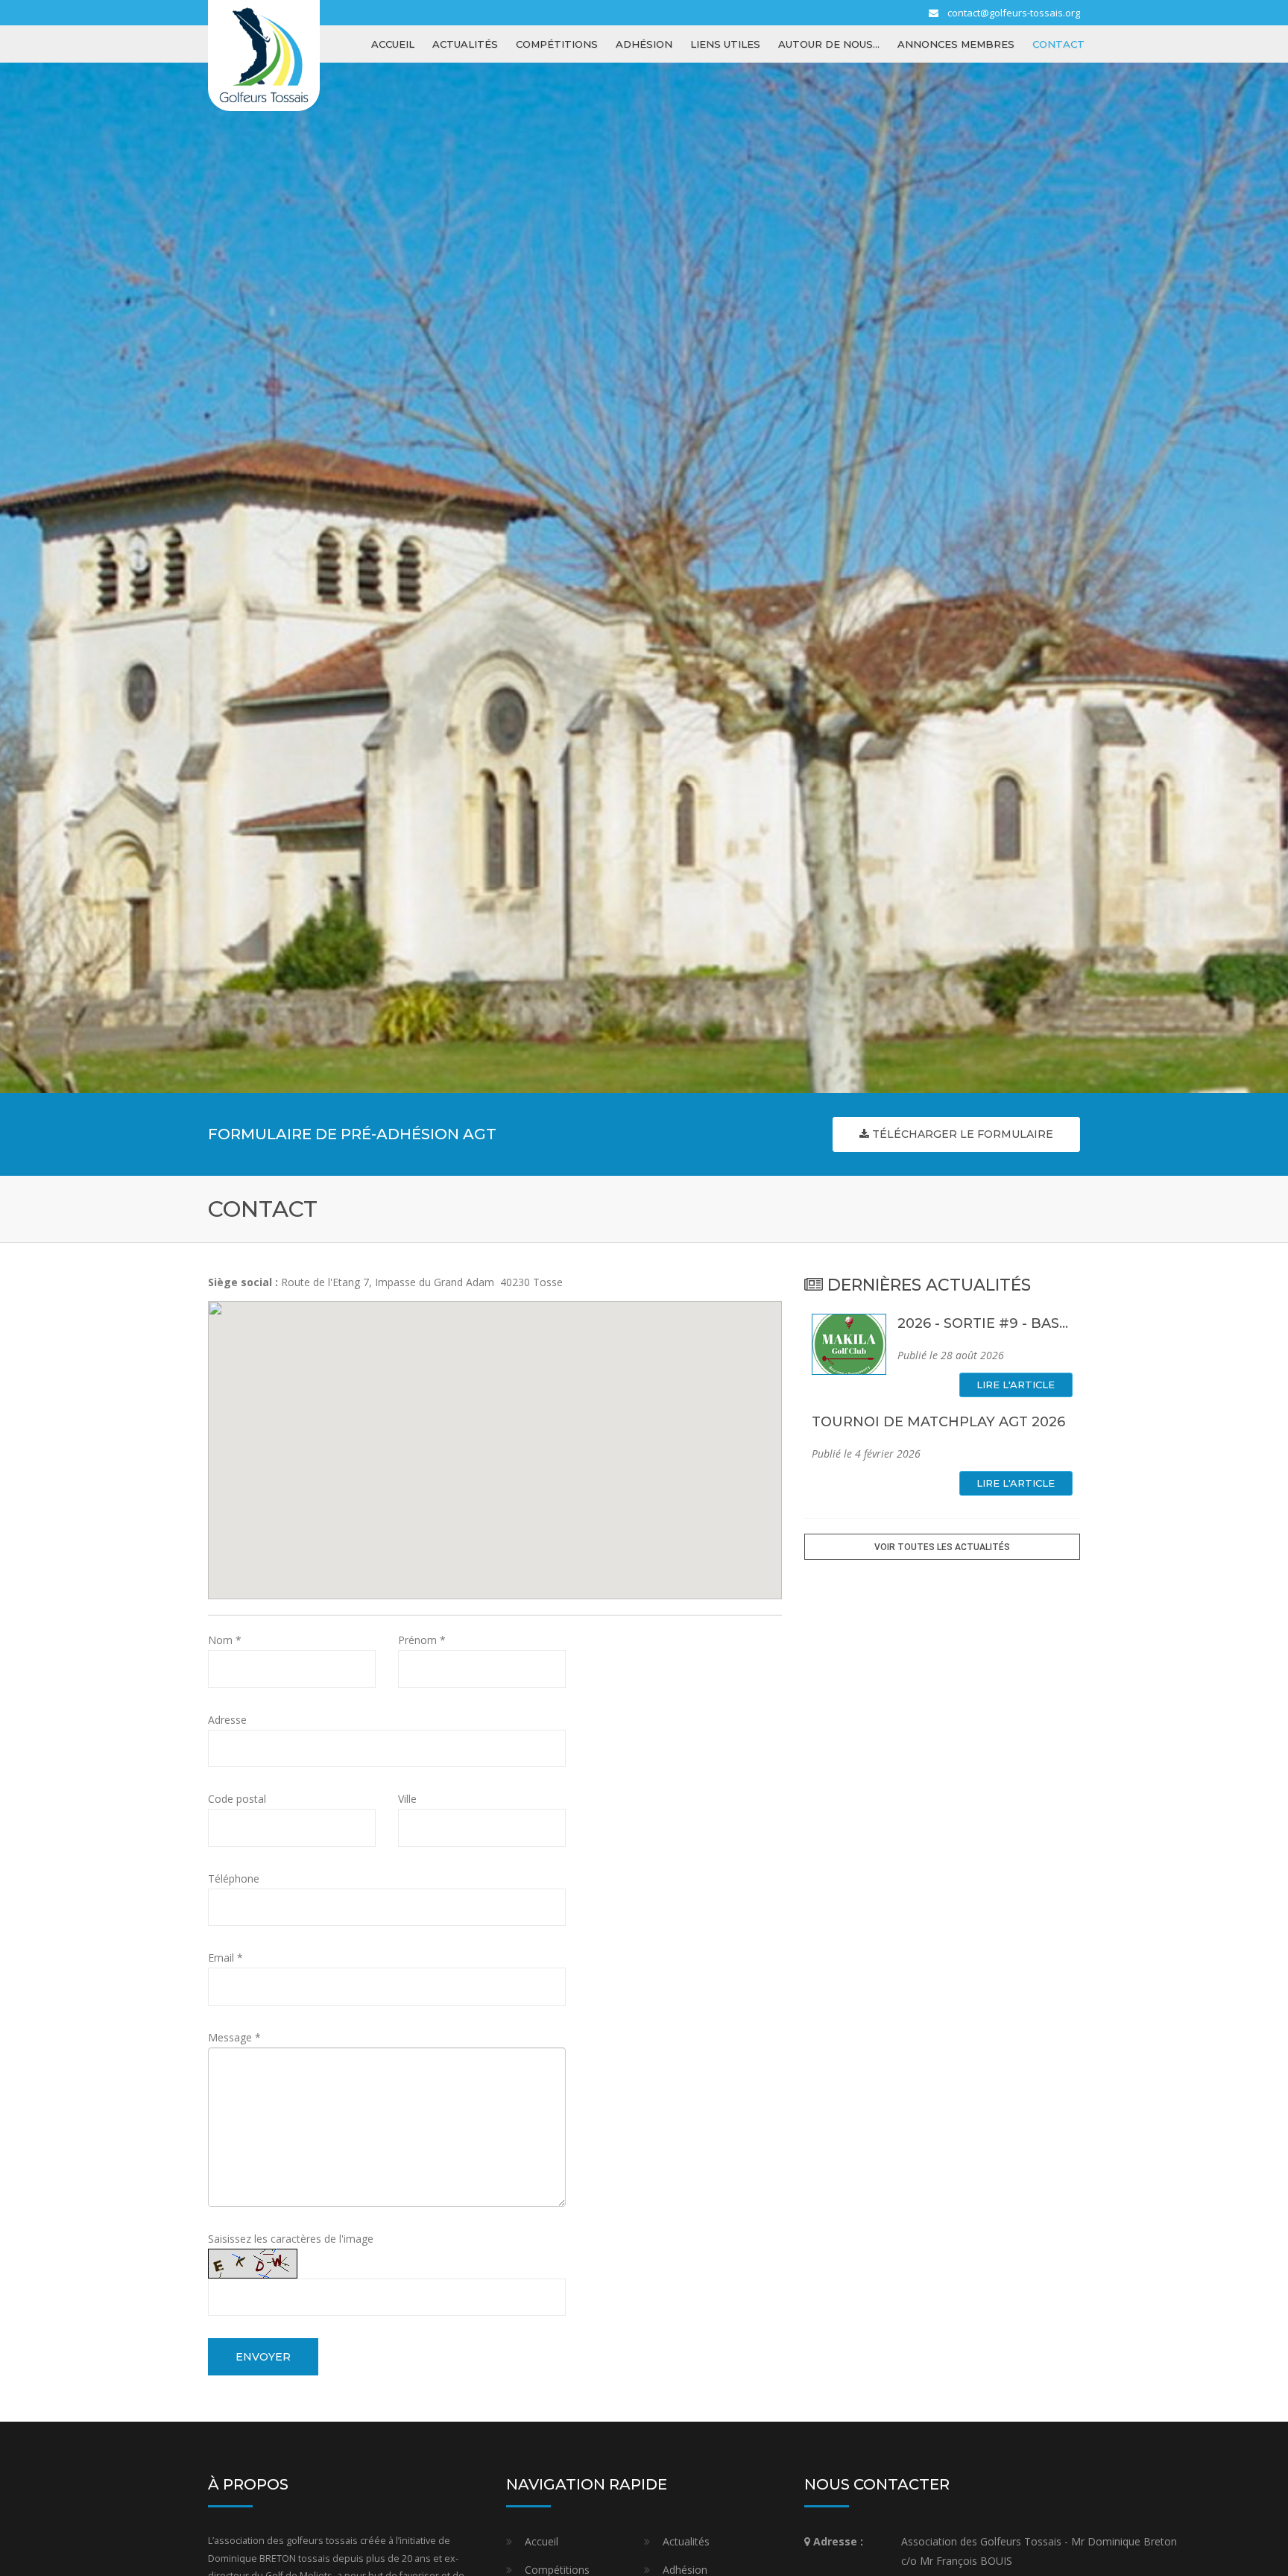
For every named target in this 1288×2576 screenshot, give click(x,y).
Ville (407, 1799)
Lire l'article (1016, 1385)
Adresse (227, 1720)
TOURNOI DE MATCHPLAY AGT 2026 (938, 1422)
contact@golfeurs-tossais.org (1014, 13)
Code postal (237, 1799)
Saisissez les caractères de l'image (291, 2239)
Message (234, 2037)
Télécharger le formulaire (961, 1134)
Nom (225, 1640)
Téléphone (234, 1879)
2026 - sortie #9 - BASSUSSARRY (1015, 1323)
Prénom (422, 1640)
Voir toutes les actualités (942, 1547)
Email (225, 1958)
